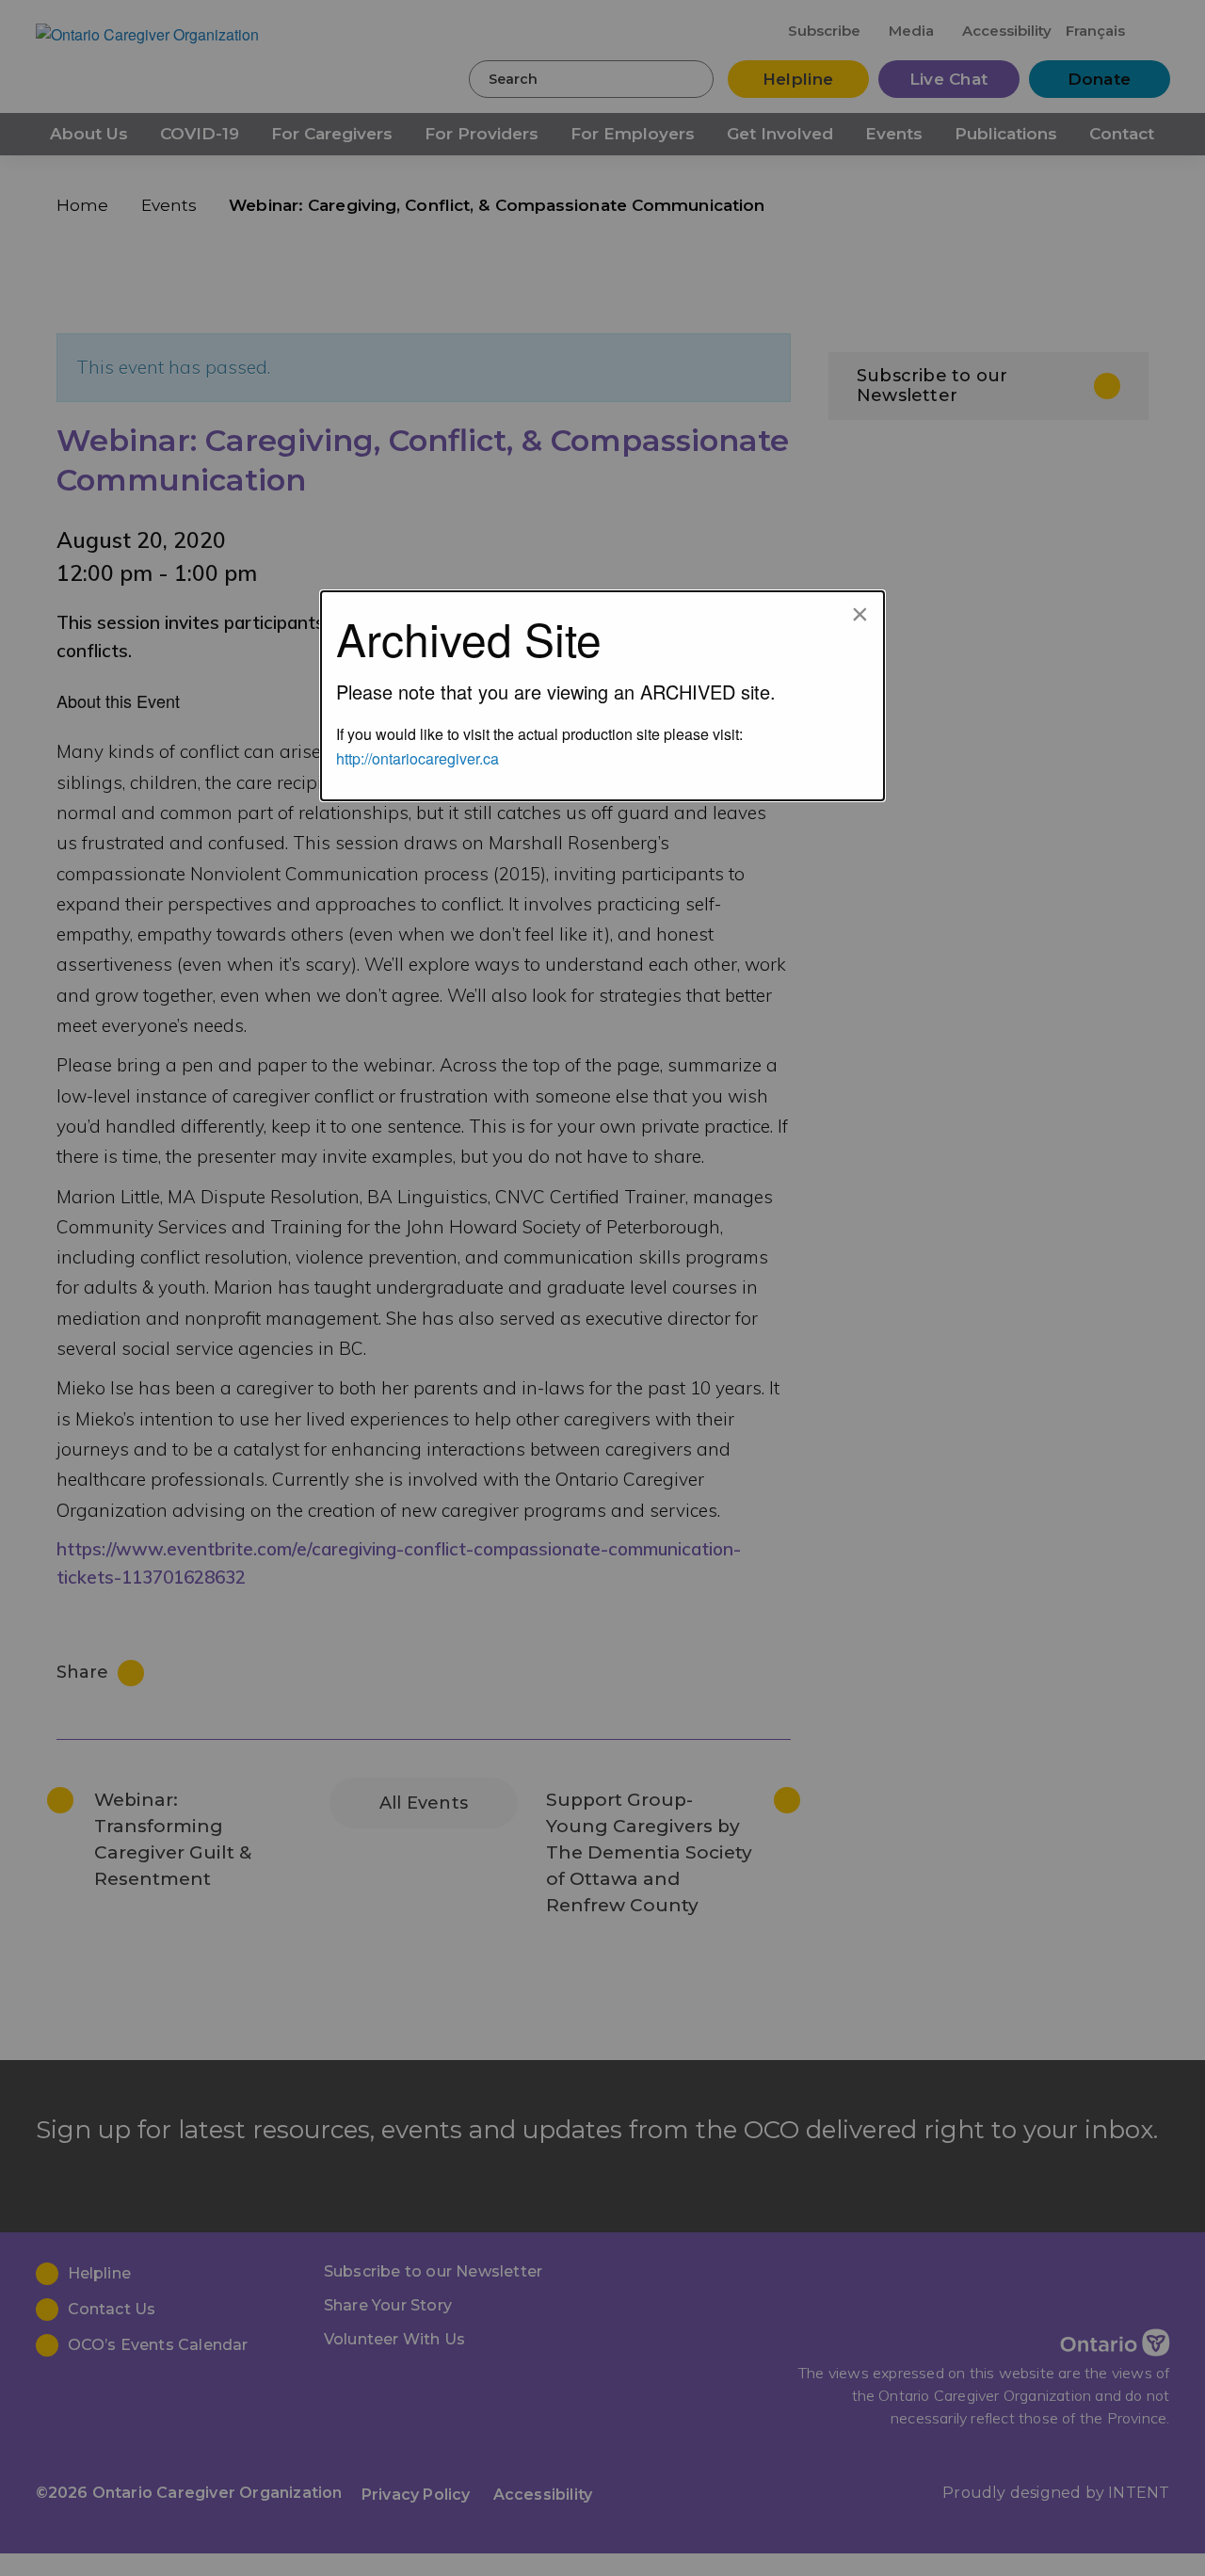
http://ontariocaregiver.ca (418, 758)
